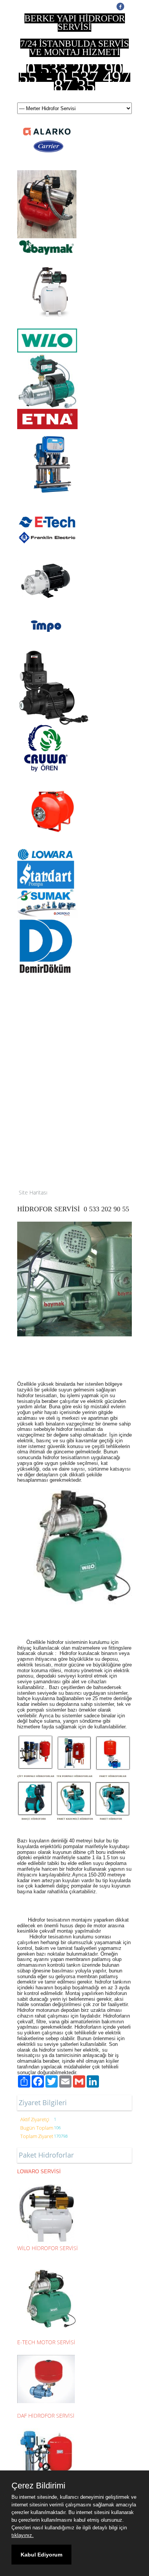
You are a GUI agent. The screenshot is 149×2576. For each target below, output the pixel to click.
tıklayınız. (23, 2535)
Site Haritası (33, 1192)
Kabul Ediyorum (41, 2555)
